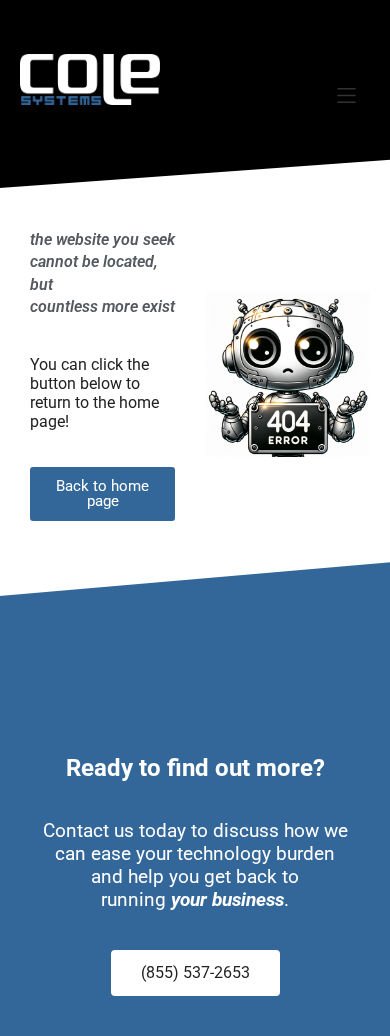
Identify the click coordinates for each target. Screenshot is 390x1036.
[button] (346, 95)
